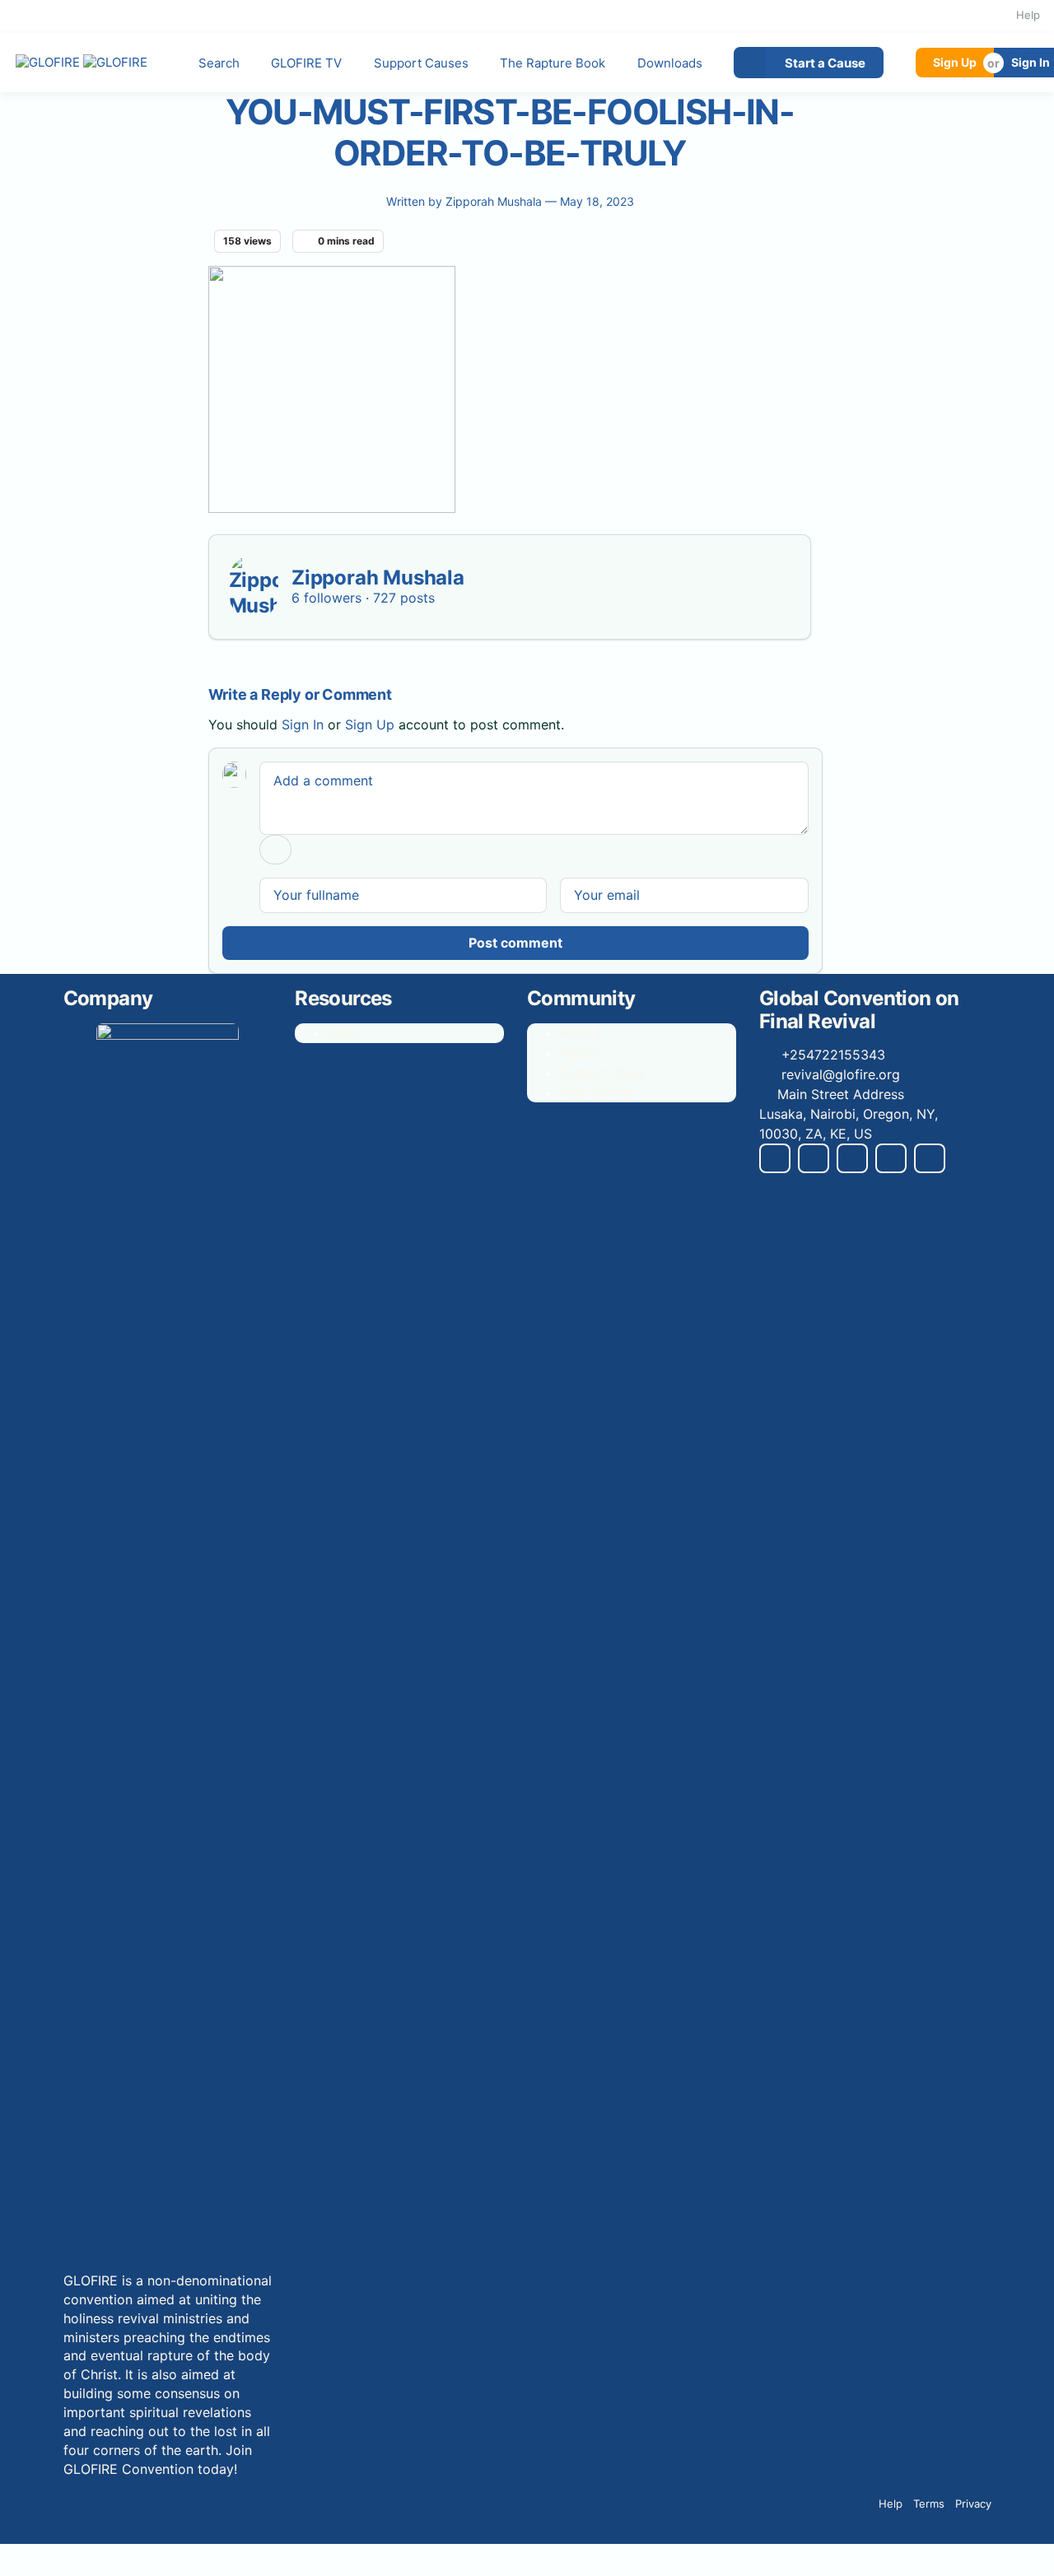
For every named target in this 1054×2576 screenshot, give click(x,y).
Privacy (973, 2504)
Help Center (597, 1092)
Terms (929, 2504)
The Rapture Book (553, 63)
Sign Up (955, 62)
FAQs (343, 1033)
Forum (579, 1033)
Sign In (303, 724)
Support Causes (421, 63)
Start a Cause (825, 63)
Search (219, 63)
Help (1028, 15)
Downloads (670, 63)
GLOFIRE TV (306, 63)
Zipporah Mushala (495, 201)
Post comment (515, 943)
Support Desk (603, 1073)
